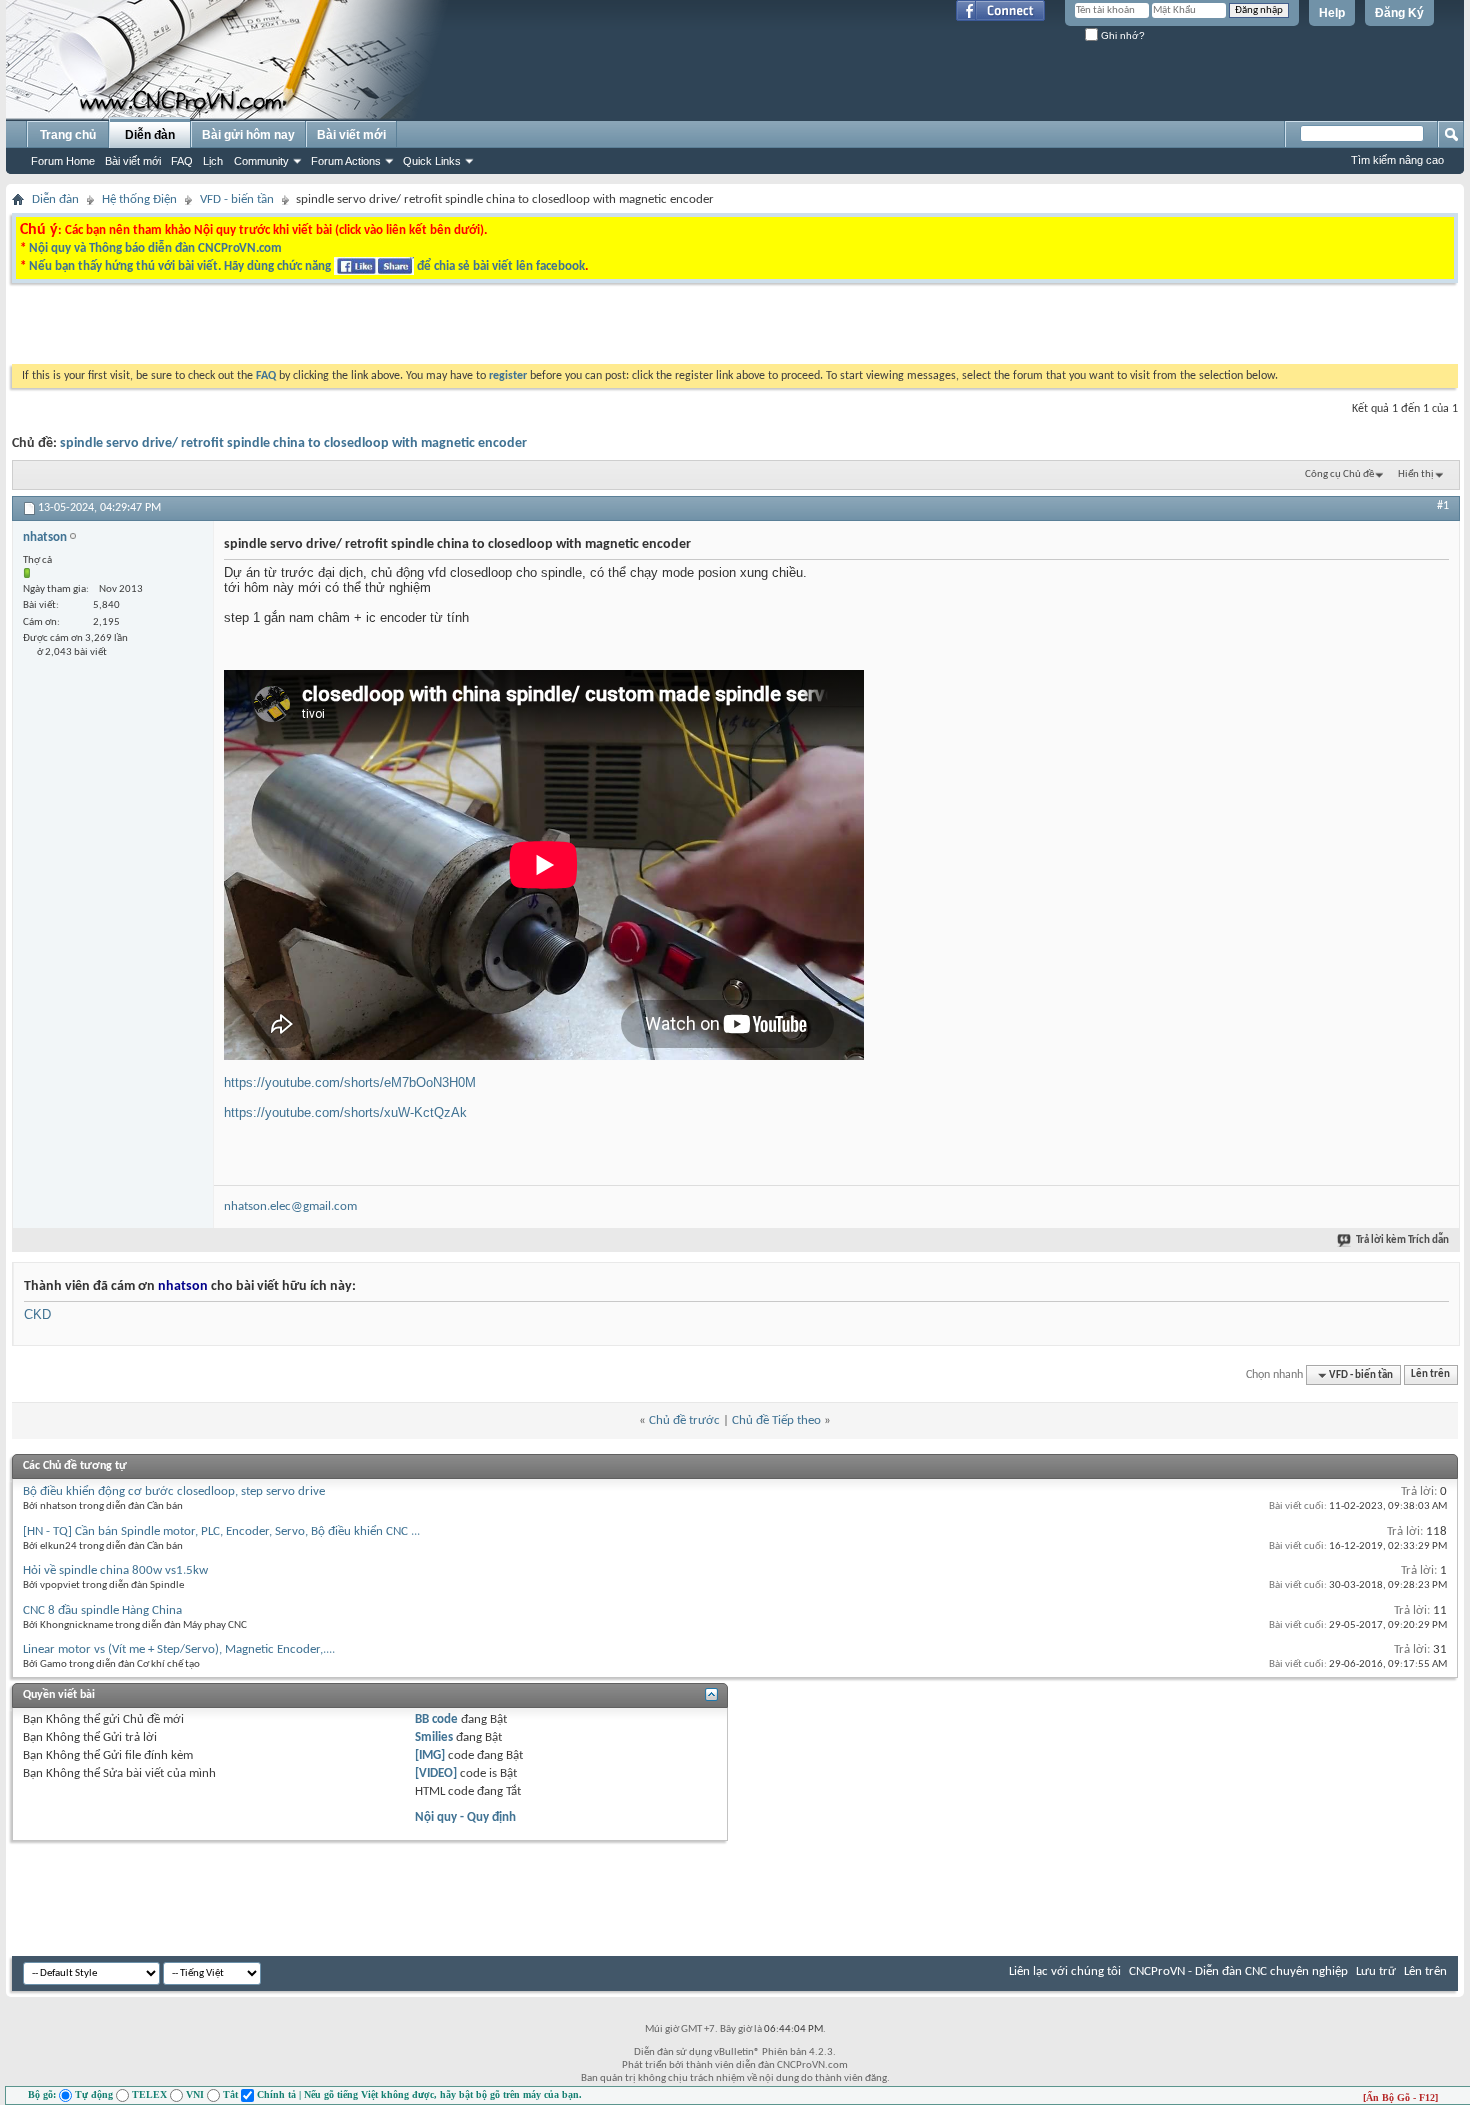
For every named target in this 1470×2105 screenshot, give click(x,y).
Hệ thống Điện (139, 199)
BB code (436, 1719)
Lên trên (1430, 1375)
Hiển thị (1416, 474)
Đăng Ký (1399, 13)
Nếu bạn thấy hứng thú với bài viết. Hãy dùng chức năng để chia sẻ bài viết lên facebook (307, 266)
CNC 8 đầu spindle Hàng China (102, 1610)
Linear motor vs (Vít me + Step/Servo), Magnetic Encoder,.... (179, 1649)
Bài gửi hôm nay (248, 135)
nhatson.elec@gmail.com (290, 1206)
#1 (1443, 506)
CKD (37, 1314)
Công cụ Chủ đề (1339, 474)
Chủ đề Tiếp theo (776, 1420)
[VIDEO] (436, 1773)
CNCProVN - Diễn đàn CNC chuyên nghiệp (1238, 1971)
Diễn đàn (150, 135)
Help (1332, 13)
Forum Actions (346, 161)
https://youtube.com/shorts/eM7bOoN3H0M (350, 1082)
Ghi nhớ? (1121, 35)
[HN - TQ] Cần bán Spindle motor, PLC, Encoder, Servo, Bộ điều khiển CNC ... (221, 1531)
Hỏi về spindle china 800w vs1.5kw (115, 1570)
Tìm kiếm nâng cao (1397, 160)
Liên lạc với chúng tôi (1065, 1971)
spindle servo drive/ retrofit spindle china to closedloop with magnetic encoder (293, 443)
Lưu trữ (1376, 1971)
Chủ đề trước (684, 1420)
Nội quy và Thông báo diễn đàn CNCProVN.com (155, 248)
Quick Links (432, 161)
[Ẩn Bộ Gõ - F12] (1400, 2097)
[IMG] (430, 1755)
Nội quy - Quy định (465, 1817)
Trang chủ (68, 135)
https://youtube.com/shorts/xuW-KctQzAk (345, 1112)
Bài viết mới (133, 161)
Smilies (434, 1737)
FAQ (182, 161)
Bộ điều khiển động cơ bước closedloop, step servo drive (174, 1491)
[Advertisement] (483, 329)
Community (261, 161)
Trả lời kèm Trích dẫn (1402, 1240)
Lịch (213, 161)
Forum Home (63, 161)
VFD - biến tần (237, 199)
